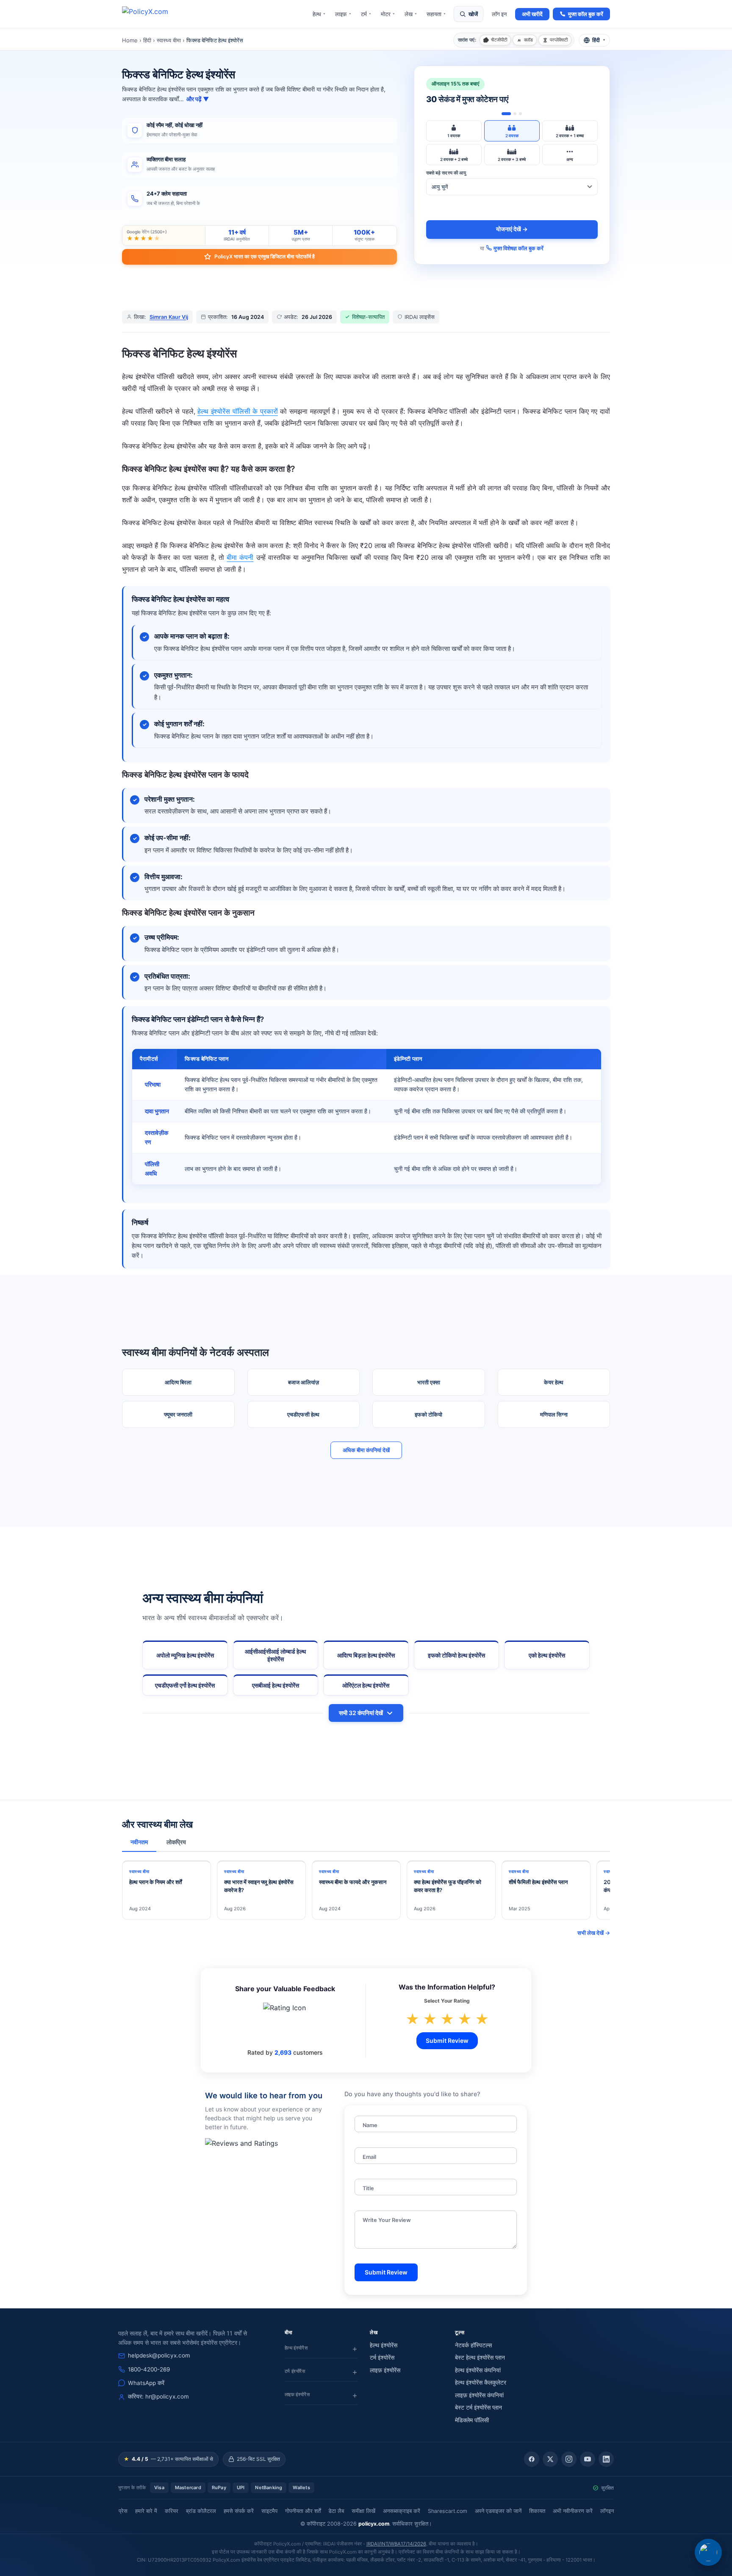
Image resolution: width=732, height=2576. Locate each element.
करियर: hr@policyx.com (158, 2396)
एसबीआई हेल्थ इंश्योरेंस (276, 1685)
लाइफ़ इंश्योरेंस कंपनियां (479, 2395)
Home (130, 40)
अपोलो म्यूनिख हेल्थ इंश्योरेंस (185, 1655)
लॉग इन (499, 14)
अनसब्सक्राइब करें (402, 2511)
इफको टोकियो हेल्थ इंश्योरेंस (456, 1655)
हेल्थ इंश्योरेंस (384, 2345)
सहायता (436, 14)
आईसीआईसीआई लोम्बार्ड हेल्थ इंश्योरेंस (275, 1655)
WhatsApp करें (146, 2383)
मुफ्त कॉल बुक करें (586, 14)
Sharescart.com (448, 2511)
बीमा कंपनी (240, 557)
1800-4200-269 (149, 2369)
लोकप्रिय (176, 1842)
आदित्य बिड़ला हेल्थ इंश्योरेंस (366, 1655)
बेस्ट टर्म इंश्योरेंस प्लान (478, 2407)
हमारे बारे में (146, 2511)
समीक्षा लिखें (363, 2511)
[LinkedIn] (606, 2459)
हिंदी (147, 40)
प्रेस (123, 2511)
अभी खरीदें (532, 14)
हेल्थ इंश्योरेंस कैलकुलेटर (481, 2382)
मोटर (388, 14)
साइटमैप (269, 2511)
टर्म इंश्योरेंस (382, 2357)
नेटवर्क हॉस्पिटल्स (473, 2345)
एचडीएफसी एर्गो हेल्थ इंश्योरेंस (185, 1685)
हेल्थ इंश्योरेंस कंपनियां (478, 2370)
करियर (172, 2511)
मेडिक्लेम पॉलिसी (472, 2420)
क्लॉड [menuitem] (528, 40)
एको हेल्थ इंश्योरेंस (547, 1655)
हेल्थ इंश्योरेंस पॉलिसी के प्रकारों (238, 411)
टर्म (366, 14)
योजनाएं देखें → (512, 229)
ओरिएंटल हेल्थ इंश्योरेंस (366, 1685)
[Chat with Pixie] (708, 2552)
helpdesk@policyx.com (159, 2355)
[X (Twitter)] (550, 2459)
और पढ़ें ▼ (198, 99)
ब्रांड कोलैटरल (201, 2511)
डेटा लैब (336, 2511)
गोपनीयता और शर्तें (303, 2511)
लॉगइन (607, 2511)
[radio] (454, 131)
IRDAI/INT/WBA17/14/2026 (396, 2544)
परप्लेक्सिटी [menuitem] (559, 40)
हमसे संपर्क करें (239, 2511)
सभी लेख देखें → (594, 1933)
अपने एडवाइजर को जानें (498, 2511)
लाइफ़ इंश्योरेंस (385, 2370)
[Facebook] (532, 2459)
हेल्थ (319, 14)
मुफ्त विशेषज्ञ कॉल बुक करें (518, 248)
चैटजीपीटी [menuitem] (499, 40)
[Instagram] (569, 2459)
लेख (411, 14)
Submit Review (447, 2041)
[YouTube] (588, 2459)
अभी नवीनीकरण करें (573, 2511)
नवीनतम (139, 1842)
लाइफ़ (343, 14)
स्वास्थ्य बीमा (169, 40)
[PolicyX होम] (152, 14)
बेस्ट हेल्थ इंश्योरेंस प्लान (480, 2357)
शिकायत (537, 2511)
